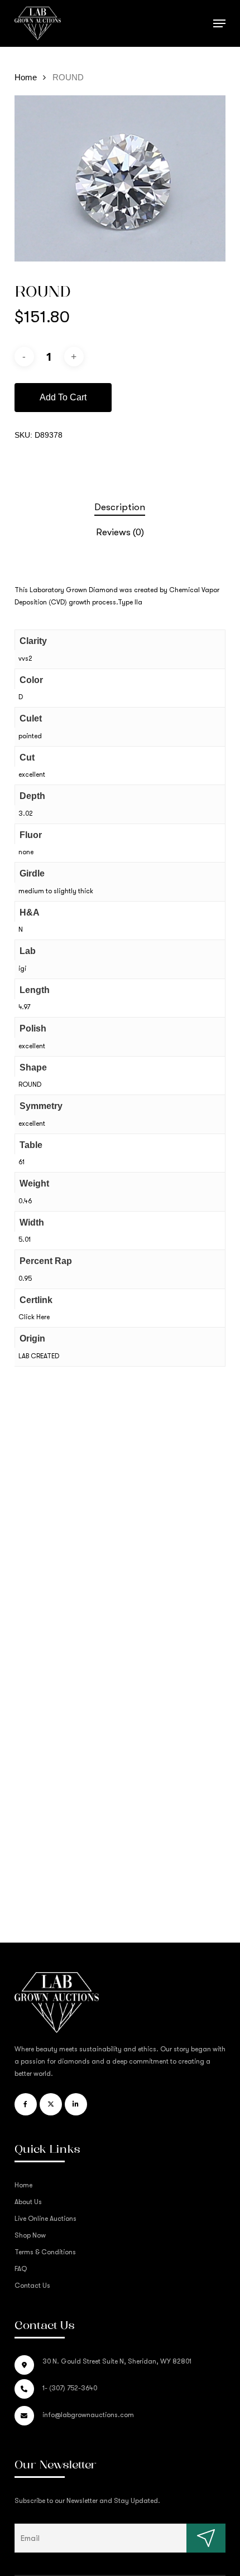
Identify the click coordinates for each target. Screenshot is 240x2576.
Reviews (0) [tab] (120, 532)
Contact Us (32, 2286)
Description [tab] (120, 507)
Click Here (34, 1317)
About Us (28, 2202)
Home (26, 78)
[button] (219, 23)
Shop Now (30, 2235)
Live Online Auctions (45, 2219)
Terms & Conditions (45, 2252)
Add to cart (63, 397)
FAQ (21, 2269)
